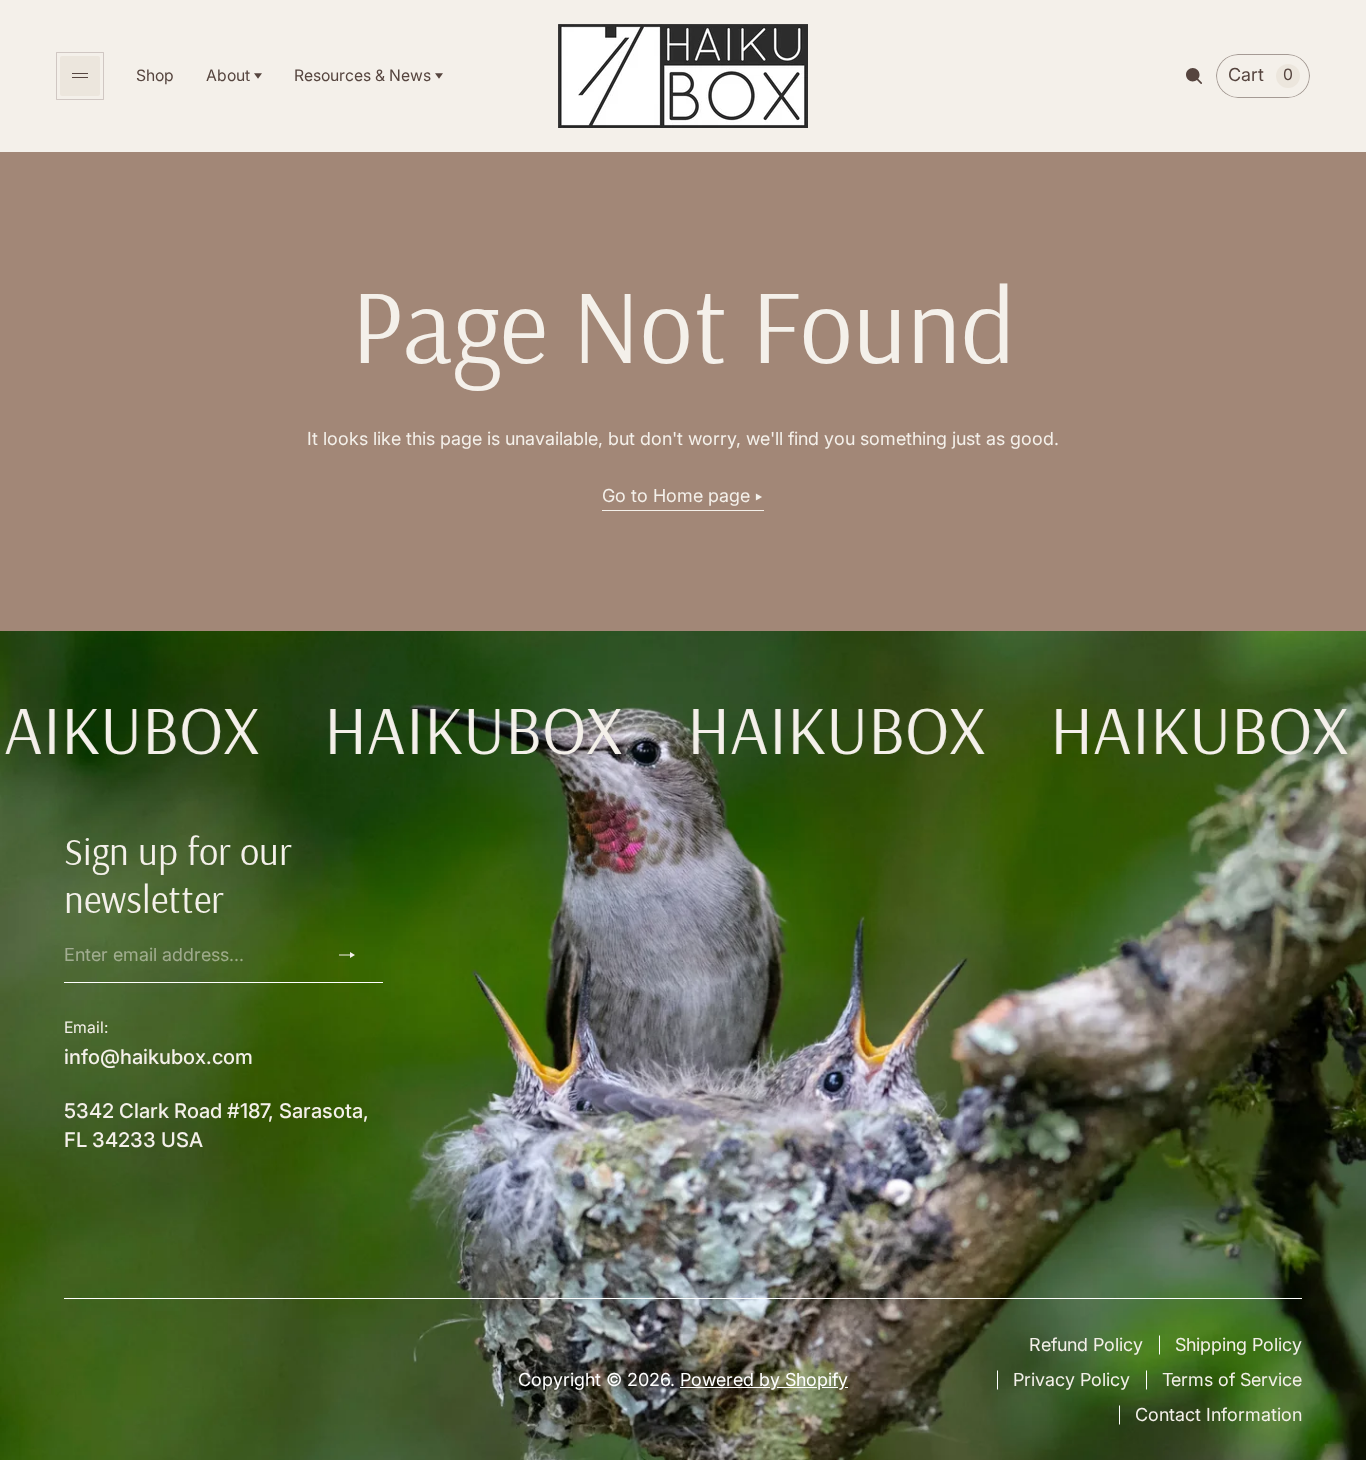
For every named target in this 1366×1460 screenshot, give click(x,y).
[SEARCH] (1194, 76)
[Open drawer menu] (80, 76)
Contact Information (1218, 1414)
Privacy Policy (1071, 1379)
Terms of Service (1232, 1379)
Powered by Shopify (764, 1379)
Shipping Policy (1238, 1344)
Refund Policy (1086, 1344)
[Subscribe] (355, 955)
